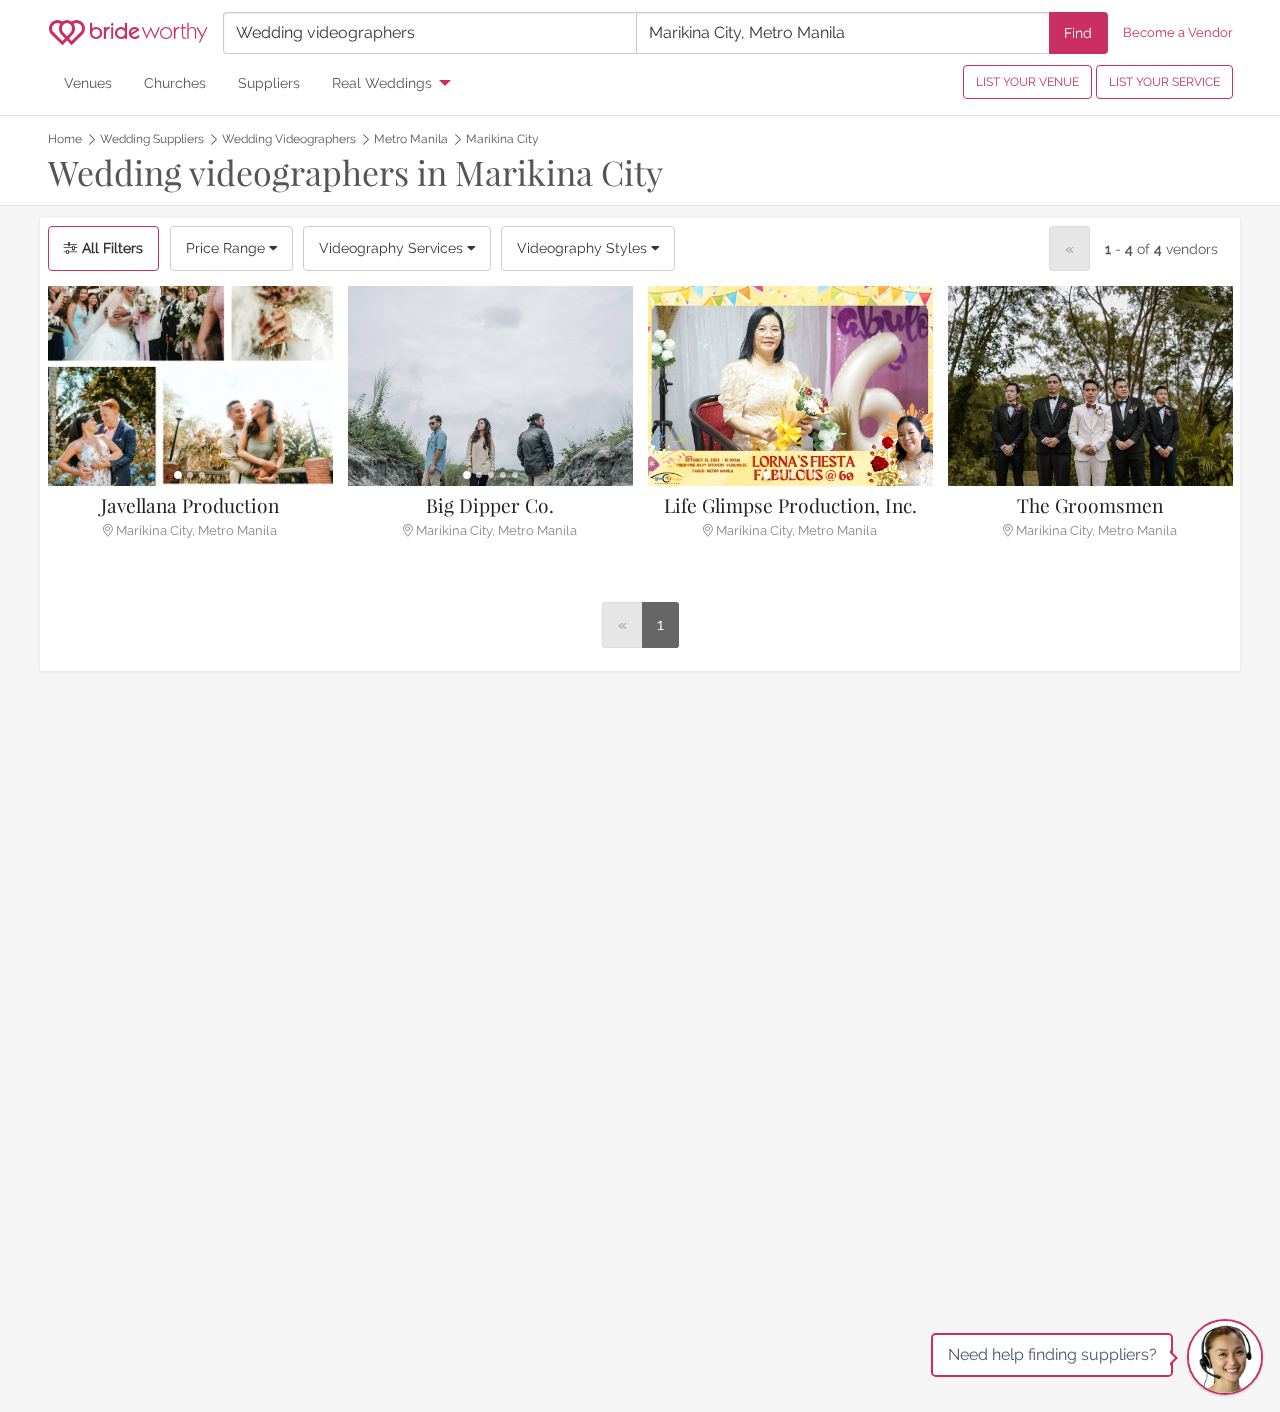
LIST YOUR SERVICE (1164, 82)
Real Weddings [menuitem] (382, 82)
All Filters (110, 248)
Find (1078, 32)
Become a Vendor (1178, 32)
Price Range (227, 248)
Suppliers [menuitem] (269, 82)
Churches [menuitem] (175, 82)
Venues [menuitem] (88, 82)
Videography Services (393, 248)
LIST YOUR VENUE (1027, 82)
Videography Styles (584, 248)
